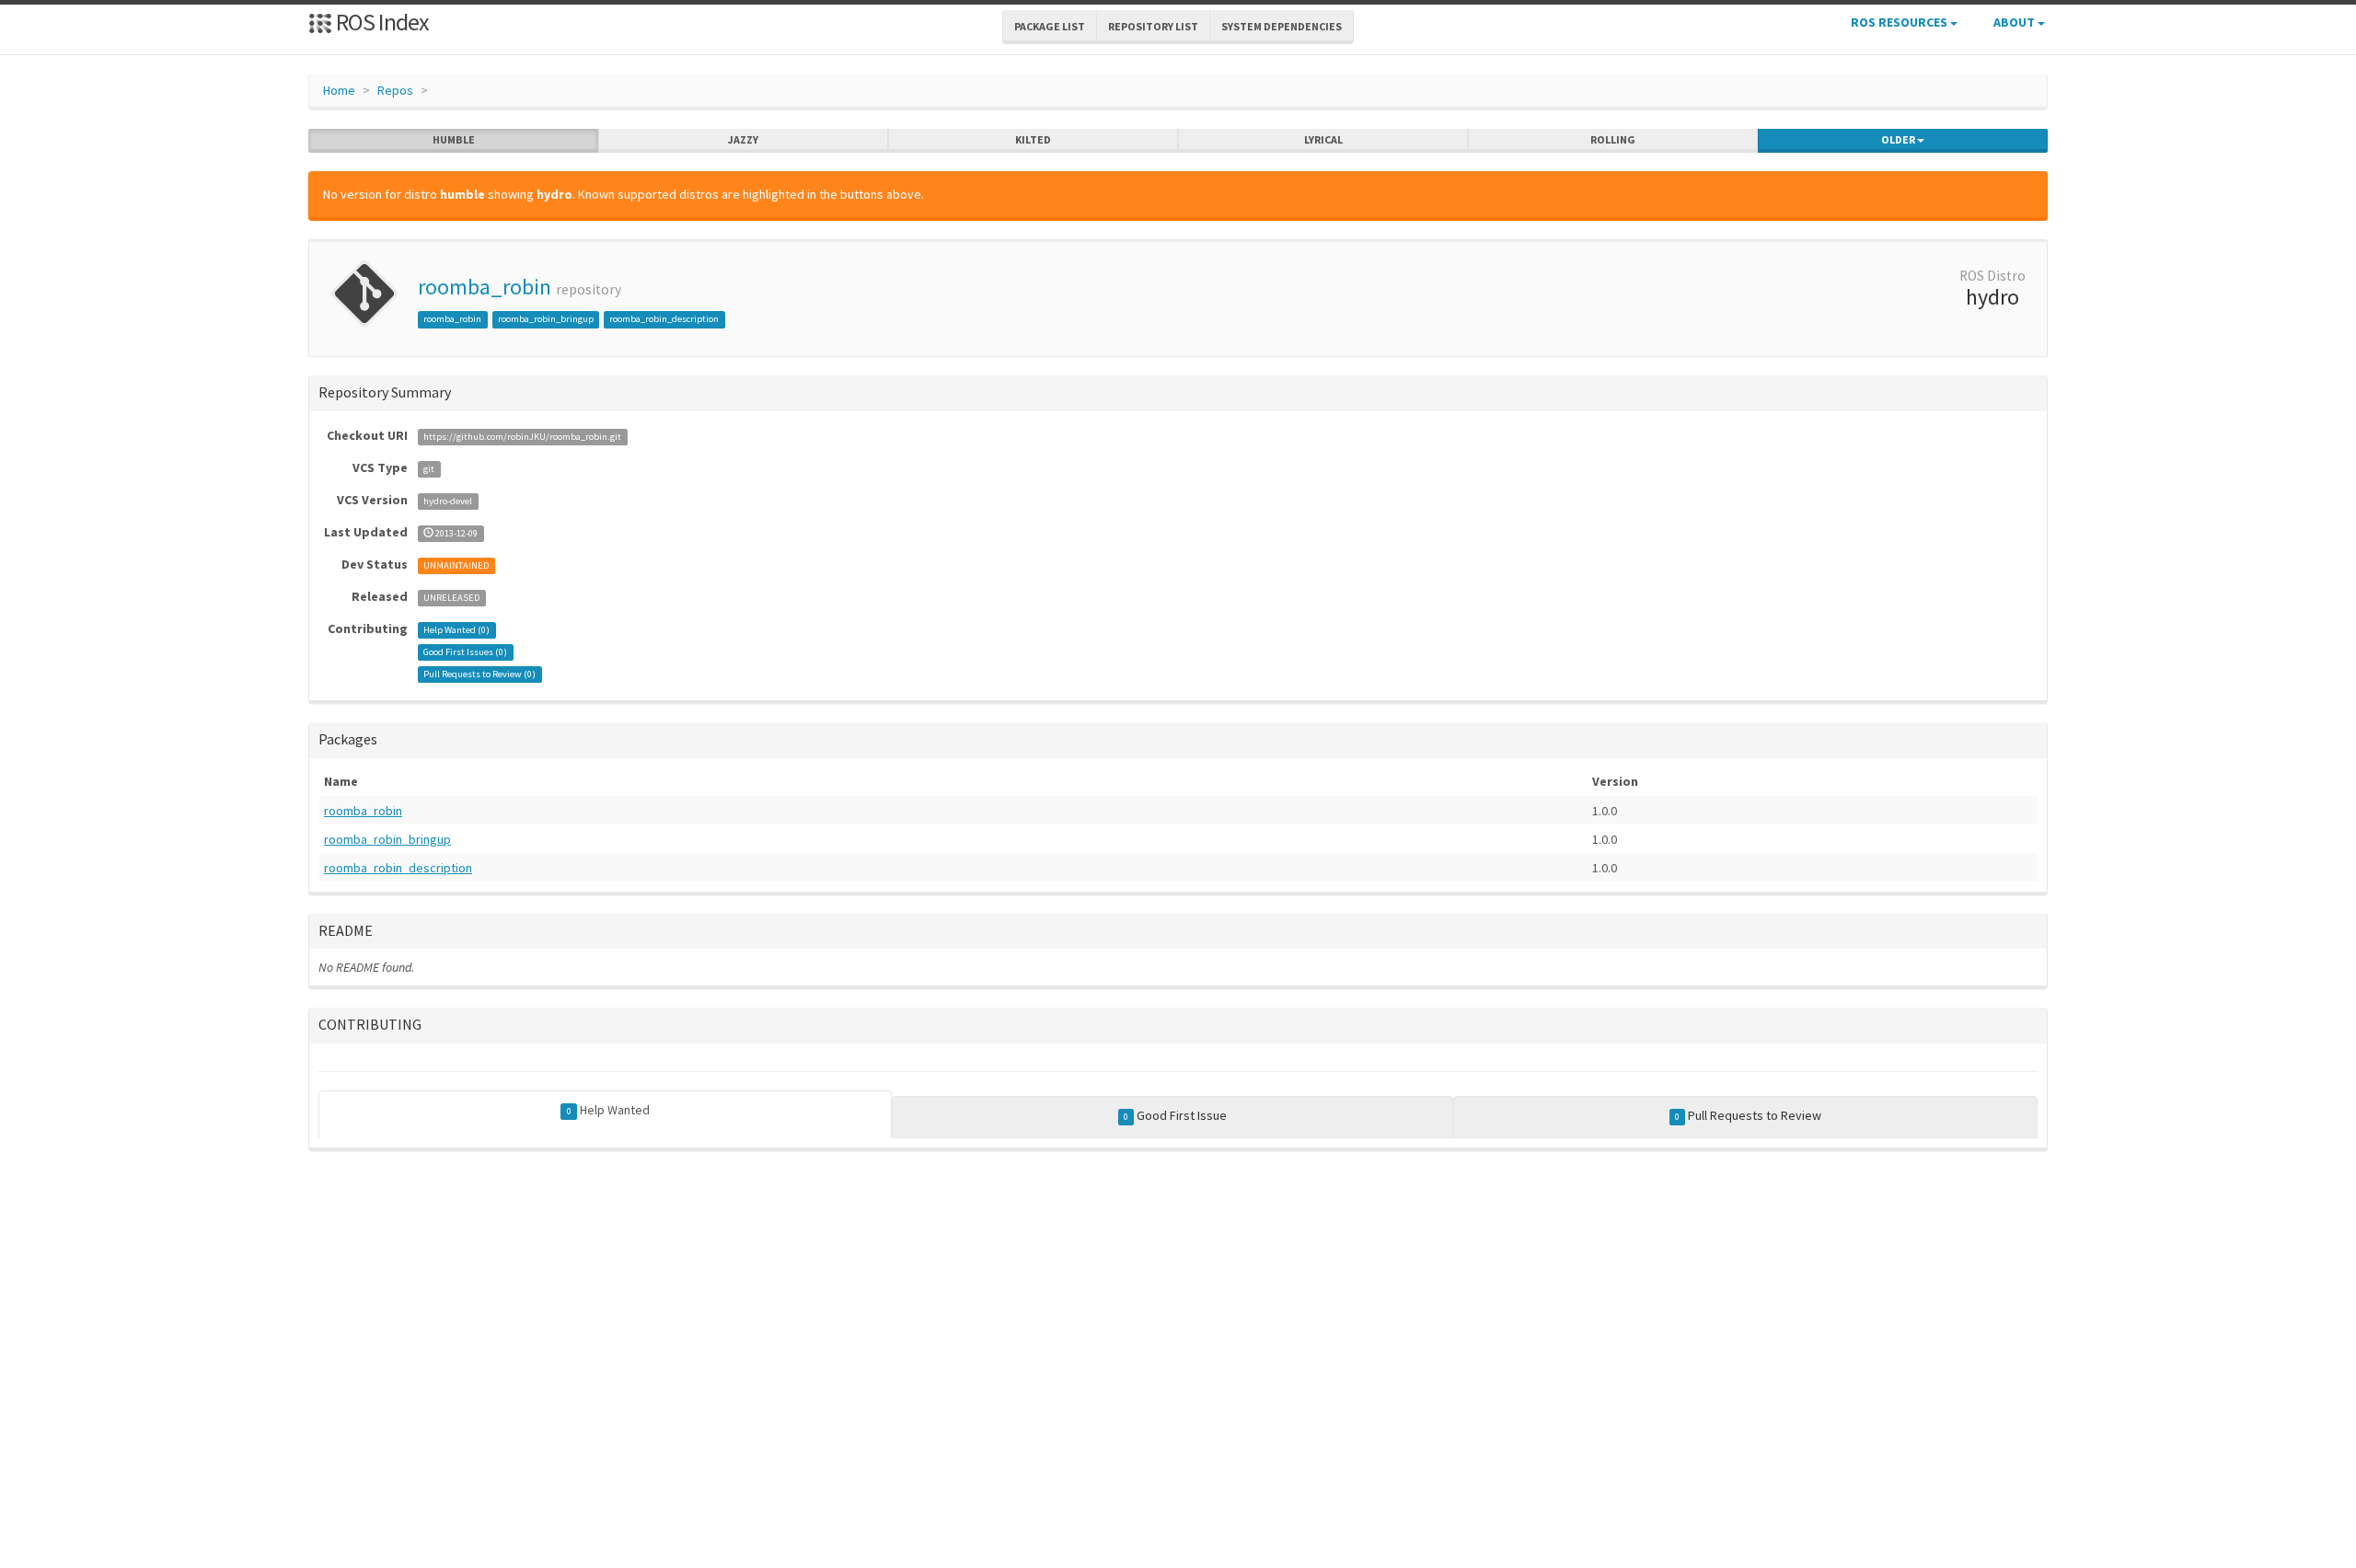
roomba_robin (485, 287)
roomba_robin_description (664, 319)
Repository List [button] (1153, 26)
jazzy (743, 139)
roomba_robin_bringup (546, 319)
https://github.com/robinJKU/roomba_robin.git (522, 437)
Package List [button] (1050, 26)
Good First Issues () (465, 652)
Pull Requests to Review (1748, 1115)
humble (454, 139)
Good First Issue (1175, 1115)
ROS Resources (1900, 22)
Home (339, 90)
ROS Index (381, 22)
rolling (1613, 139)
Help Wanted (608, 1110)
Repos (395, 90)
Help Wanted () (456, 630)
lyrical (1323, 139)
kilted (1033, 139)
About (2015, 22)
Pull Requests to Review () (479, 674)
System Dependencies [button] (1282, 26)
